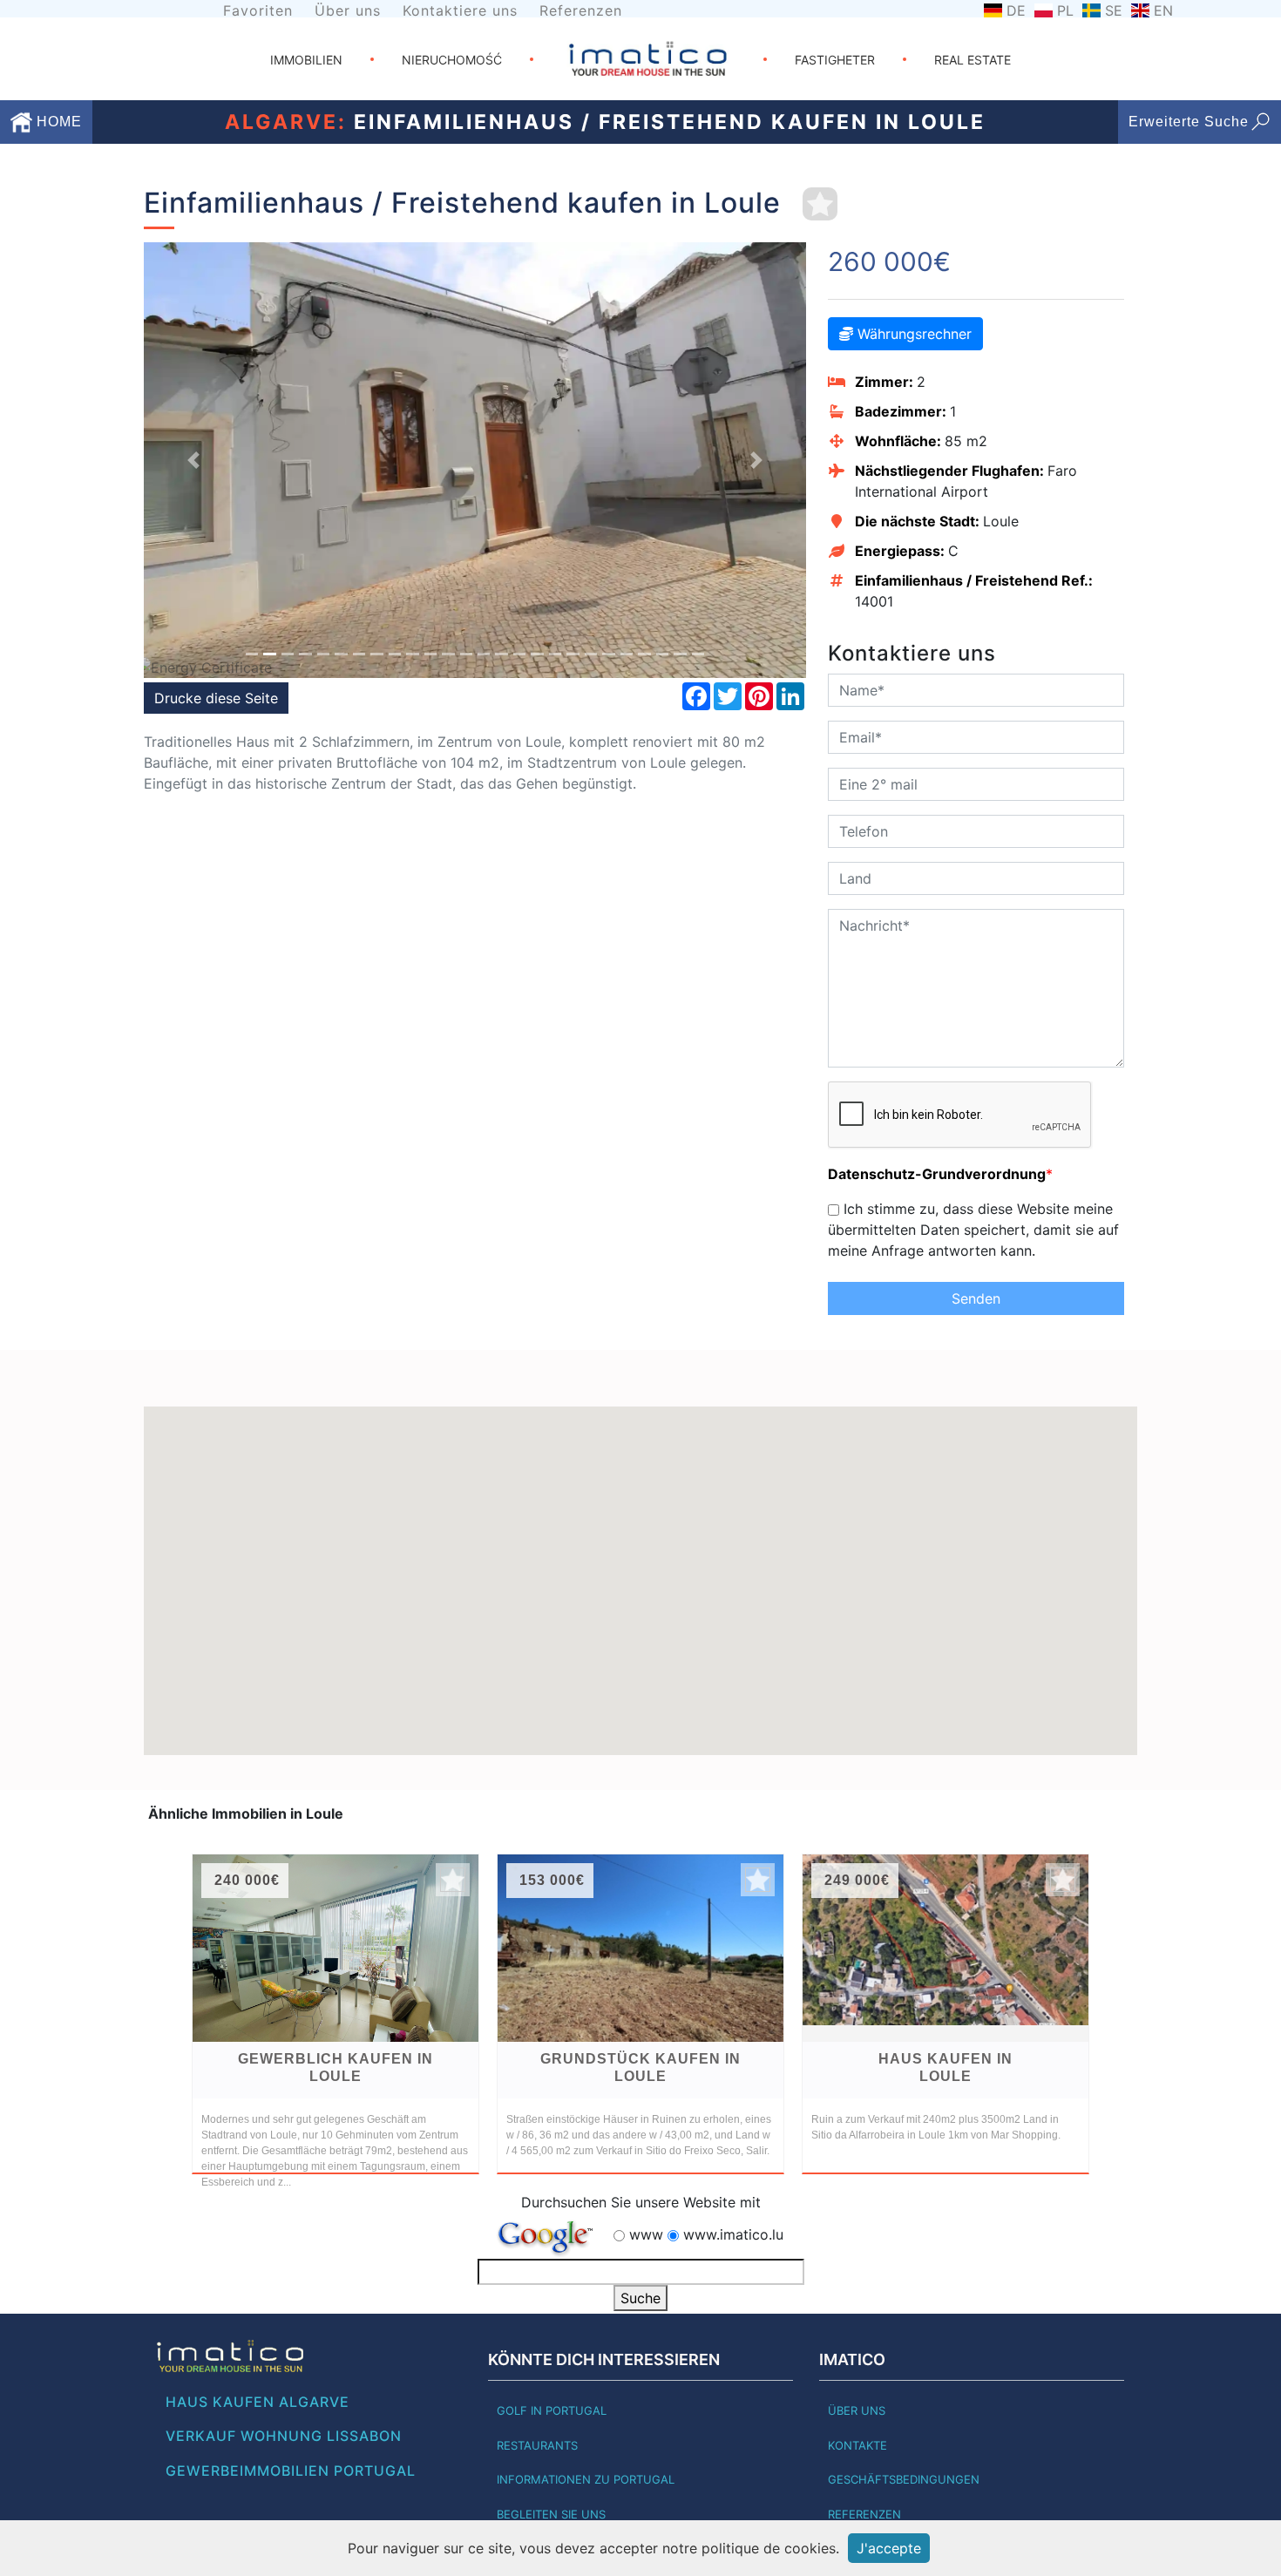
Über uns (348, 10)
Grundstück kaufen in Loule (640, 2068)
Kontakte (857, 2445)
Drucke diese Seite (216, 698)
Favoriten (258, 10)
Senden (976, 1298)
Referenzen (581, 10)
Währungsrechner (912, 334)
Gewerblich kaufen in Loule (335, 2068)
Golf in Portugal (552, 2410)
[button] (193, 460)
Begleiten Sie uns (551, 2514)
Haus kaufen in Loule (945, 2068)
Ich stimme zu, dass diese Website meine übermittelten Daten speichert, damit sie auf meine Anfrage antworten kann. (973, 1230)
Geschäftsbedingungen (904, 2479)
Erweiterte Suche (1189, 122)
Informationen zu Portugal (586, 2479)
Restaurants (537, 2445)
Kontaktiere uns (460, 10)
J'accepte (889, 2548)
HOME (57, 122)
